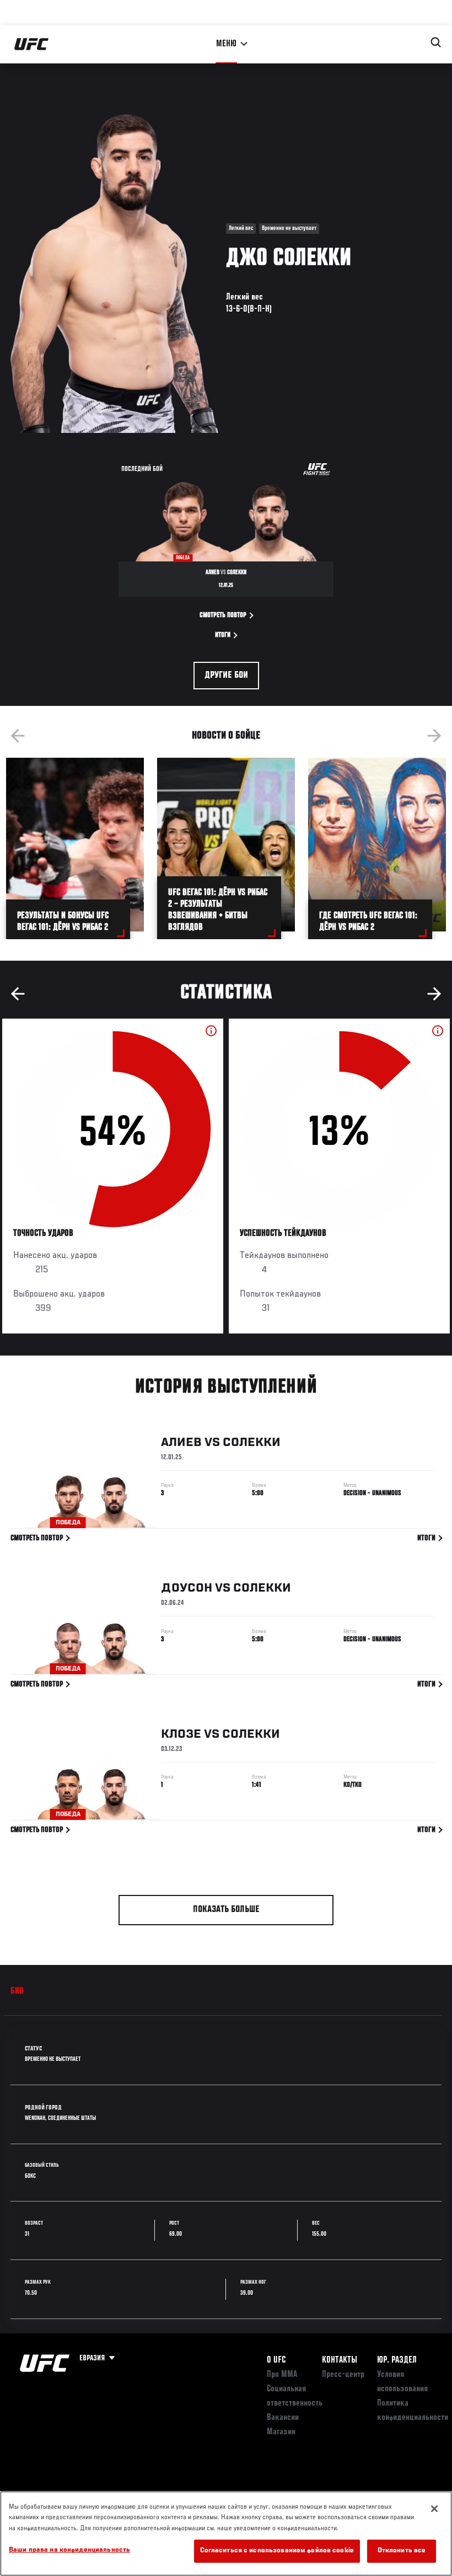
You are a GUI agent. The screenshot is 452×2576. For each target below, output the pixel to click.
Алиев (181, 1443)
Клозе (181, 1734)
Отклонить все (402, 2551)
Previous (18, 736)
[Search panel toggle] (436, 42)
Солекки (252, 1443)
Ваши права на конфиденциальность (69, 2550)
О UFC (276, 2360)
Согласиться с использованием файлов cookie (277, 2551)
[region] (226, 2534)
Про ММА (282, 2375)
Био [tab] (17, 1991)
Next (434, 736)
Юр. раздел (397, 2360)
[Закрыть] (434, 2509)
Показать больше (226, 1910)
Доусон (187, 1588)
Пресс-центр (343, 2375)
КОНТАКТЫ (340, 2360)
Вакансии (283, 2418)
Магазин (281, 2432)
